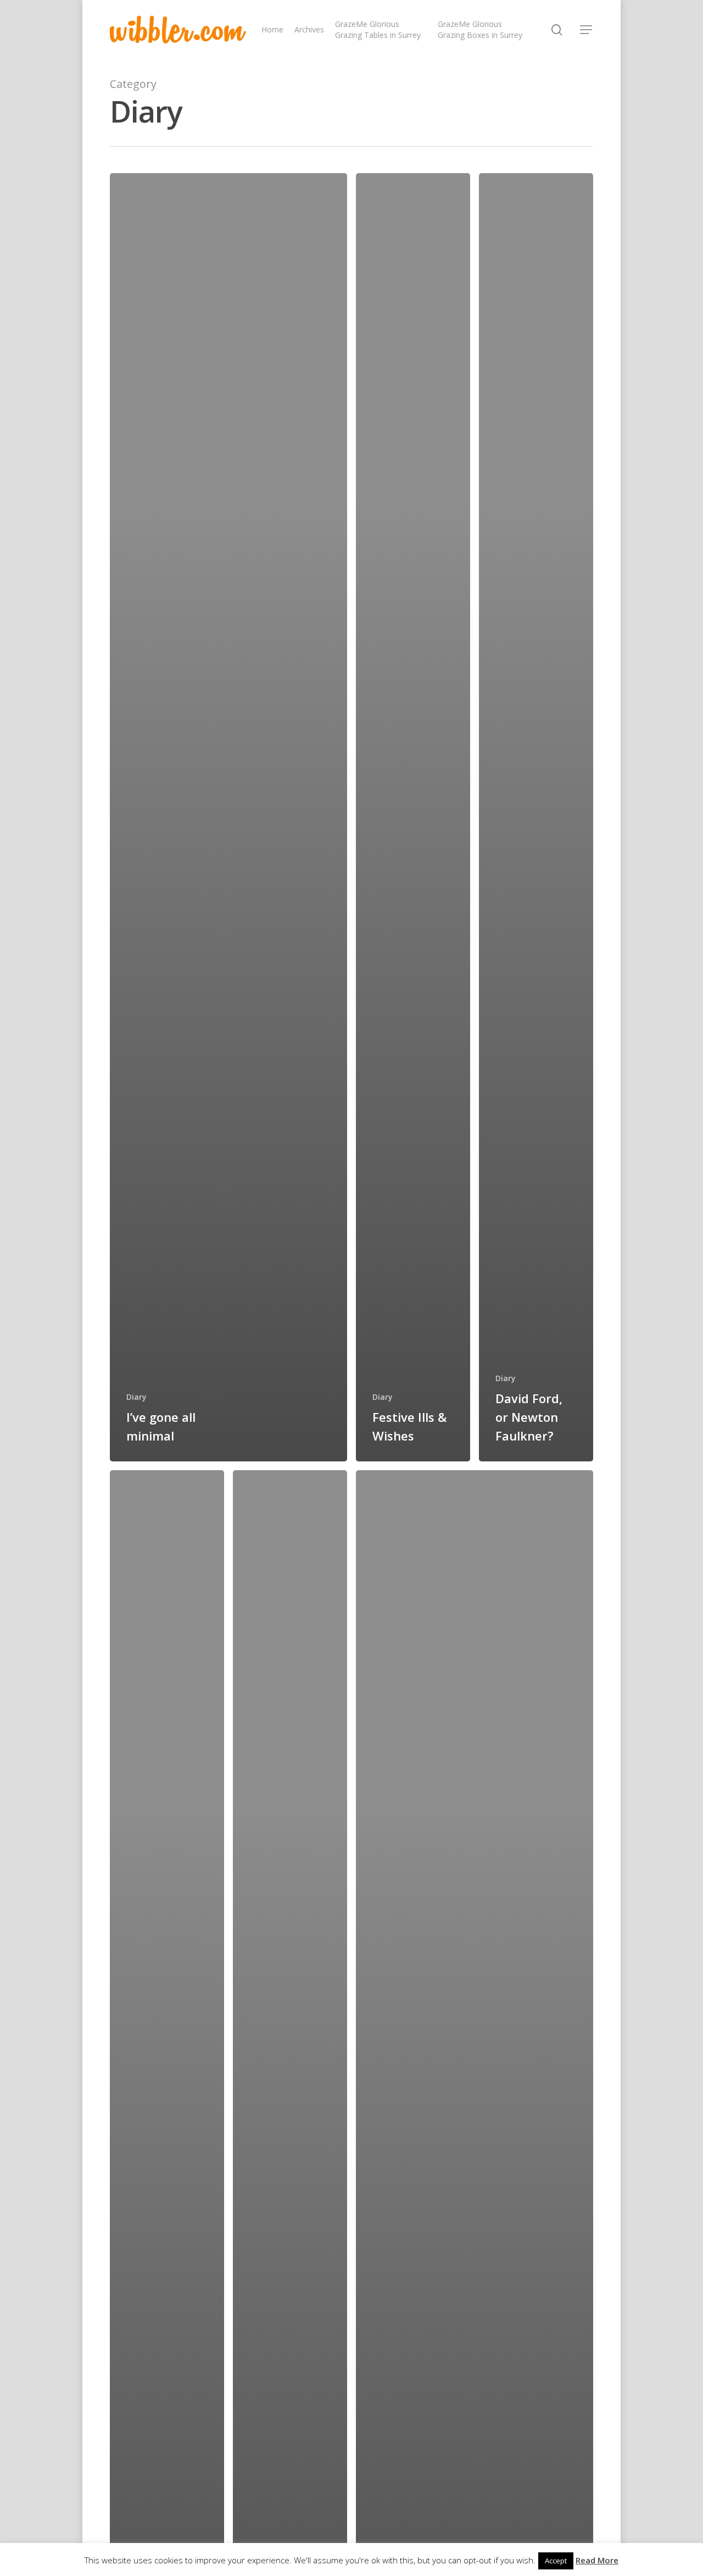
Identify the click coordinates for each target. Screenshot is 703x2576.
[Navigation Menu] (587, 30)
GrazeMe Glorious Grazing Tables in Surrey (378, 29)
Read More (597, 2560)
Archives (309, 29)
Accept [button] (556, 2561)
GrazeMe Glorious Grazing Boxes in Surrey (480, 29)
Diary (136, 1397)
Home (272, 29)
